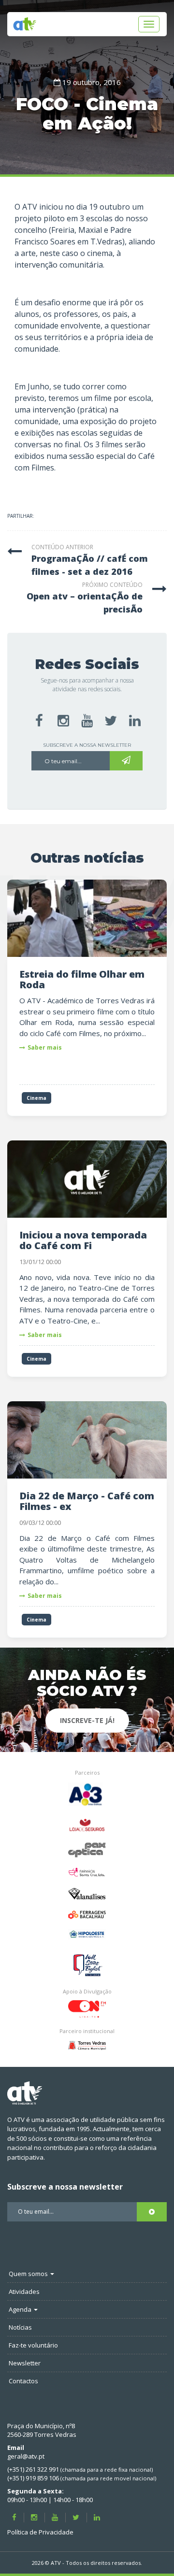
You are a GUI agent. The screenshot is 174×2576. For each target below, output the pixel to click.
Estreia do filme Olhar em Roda (82, 979)
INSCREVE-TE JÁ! (87, 1720)
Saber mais (45, 1047)
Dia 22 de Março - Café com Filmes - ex (87, 1501)
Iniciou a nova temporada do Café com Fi (83, 1240)
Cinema (36, 1098)
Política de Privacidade (40, 2532)
